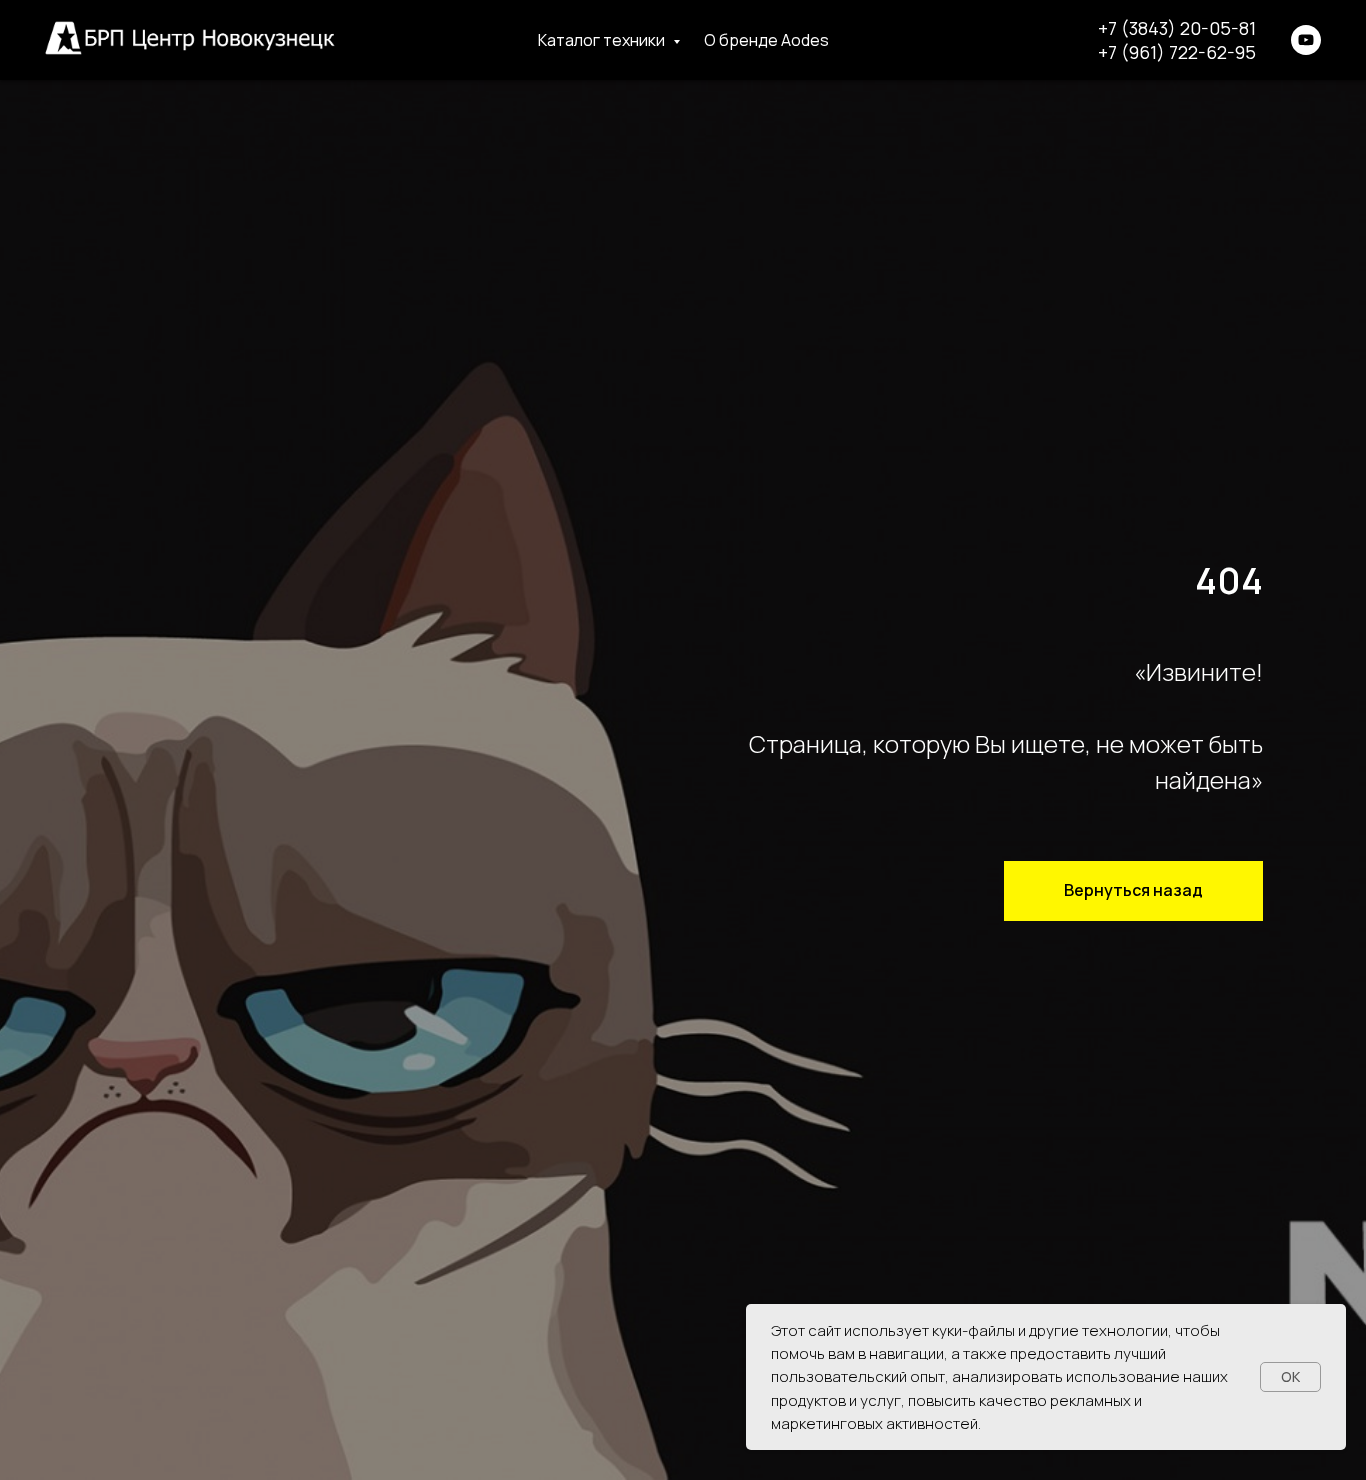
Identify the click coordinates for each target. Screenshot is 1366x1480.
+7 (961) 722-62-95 (1177, 52)
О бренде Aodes (766, 40)
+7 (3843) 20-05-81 (1177, 28)
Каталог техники (603, 40)
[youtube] (1306, 40)
